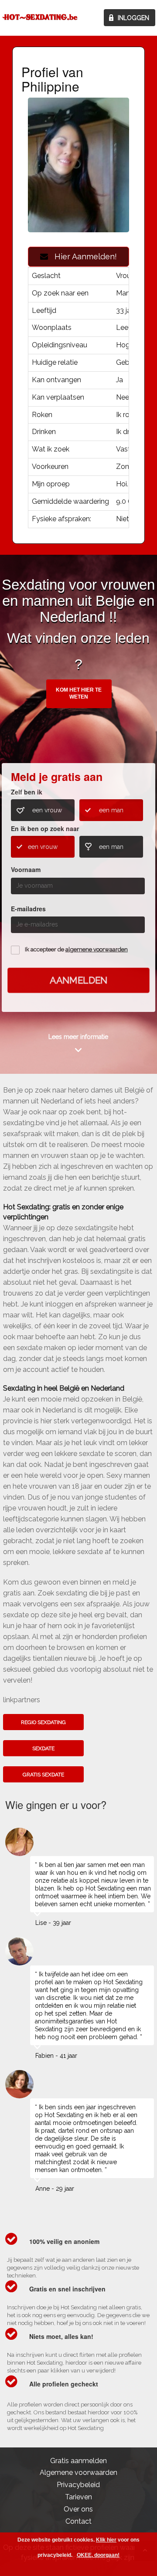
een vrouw (47, 810)
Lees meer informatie (78, 1037)
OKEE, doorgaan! (98, 2555)
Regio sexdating (43, 1722)
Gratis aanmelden (78, 2461)
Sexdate (43, 1748)
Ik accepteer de (76, 949)
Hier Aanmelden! (82, 256)
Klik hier (106, 2540)
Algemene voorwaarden (78, 2472)
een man (111, 810)
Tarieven (78, 2497)
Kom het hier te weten (79, 693)
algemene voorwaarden (97, 949)
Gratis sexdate (43, 1775)
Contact (78, 2521)
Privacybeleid (78, 2485)
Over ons (78, 2509)
